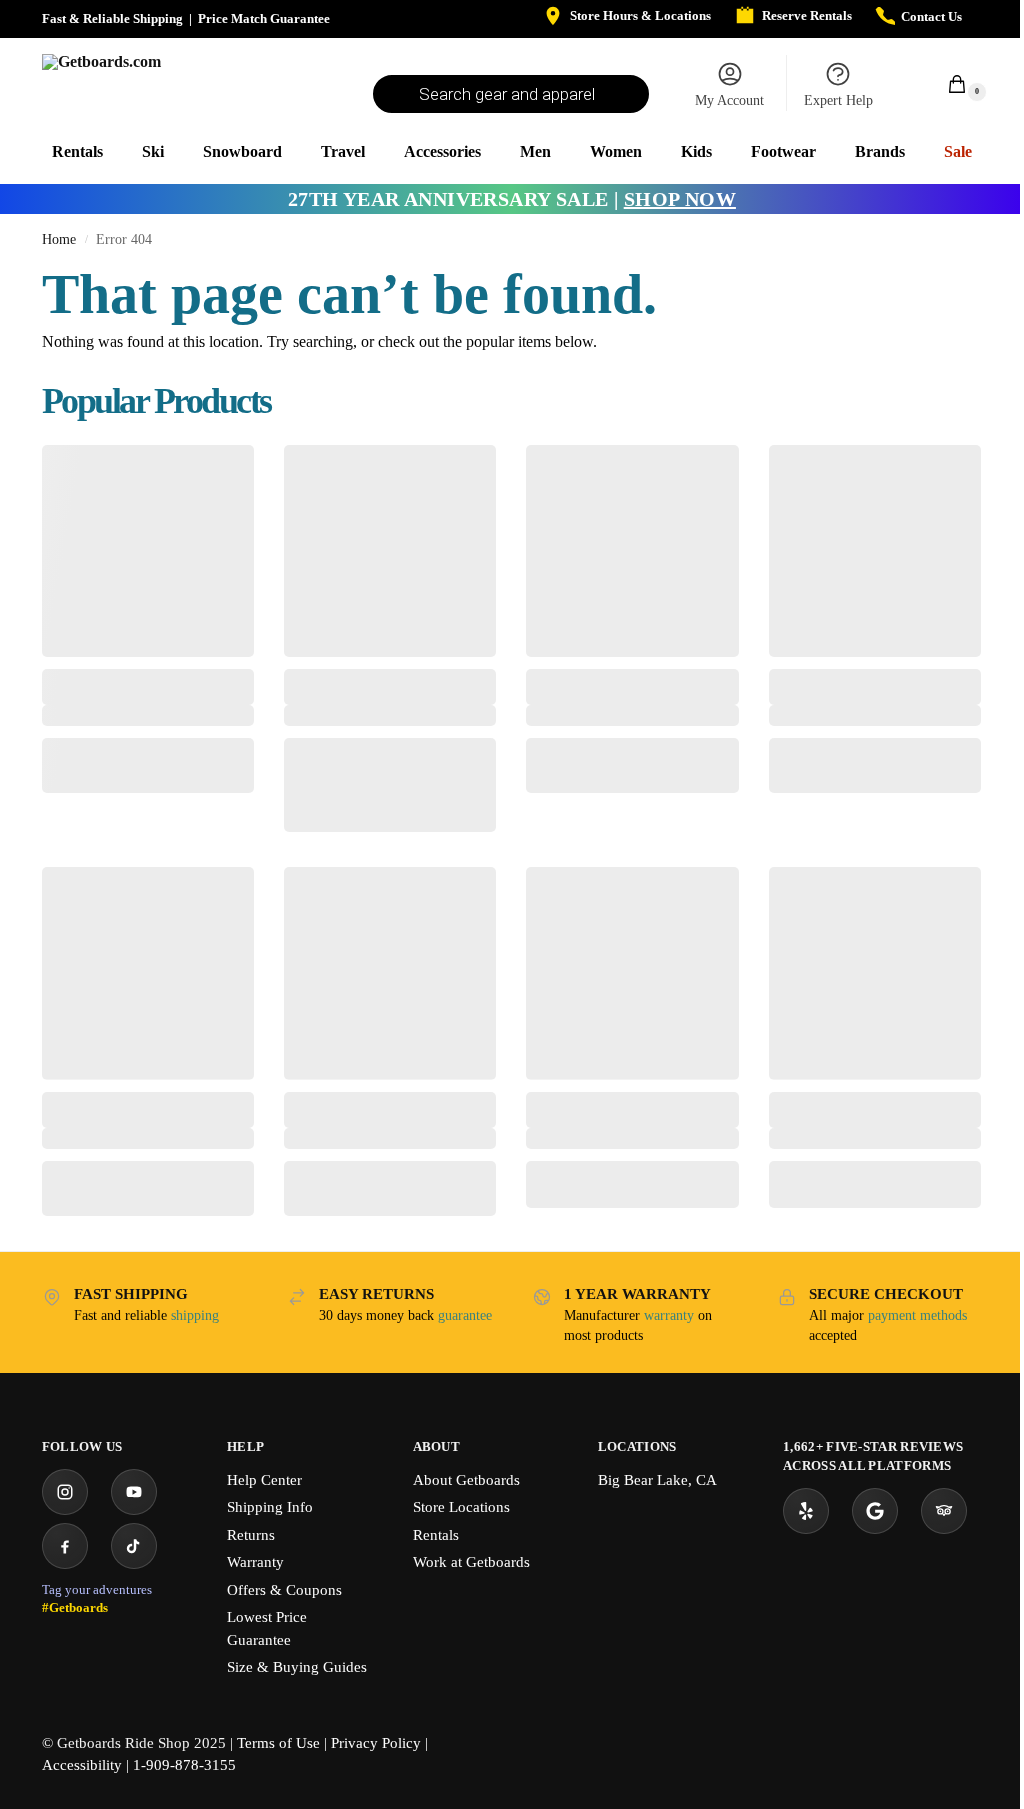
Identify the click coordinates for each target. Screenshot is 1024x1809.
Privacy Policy (376, 1743)
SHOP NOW (680, 199)
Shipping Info (270, 1507)
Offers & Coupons (284, 1590)
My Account (729, 100)
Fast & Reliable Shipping (112, 18)
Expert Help (838, 100)
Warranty (255, 1562)
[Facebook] (65, 1546)
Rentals (436, 1535)
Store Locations (461, 1507)
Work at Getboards (471, 1562)
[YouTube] (134, 1492)
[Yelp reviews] (806, 1511)
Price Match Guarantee (264, 18)
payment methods (917, 1315)
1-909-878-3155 (184, 1765)
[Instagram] (65, 1492)
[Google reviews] (875, 1511)
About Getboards (466, 1480)
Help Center (264, 1480)
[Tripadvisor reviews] (944, 1511)
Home (59, 239)
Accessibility (82, 1765)
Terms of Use (278, 1743)
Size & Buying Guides (297, 1667)
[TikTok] (134, 1546)
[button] (946, 83)
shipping (195, 1315)
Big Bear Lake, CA (657, 1480)
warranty (669, 1315)
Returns (251, 1535)
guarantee (465, 1315)
